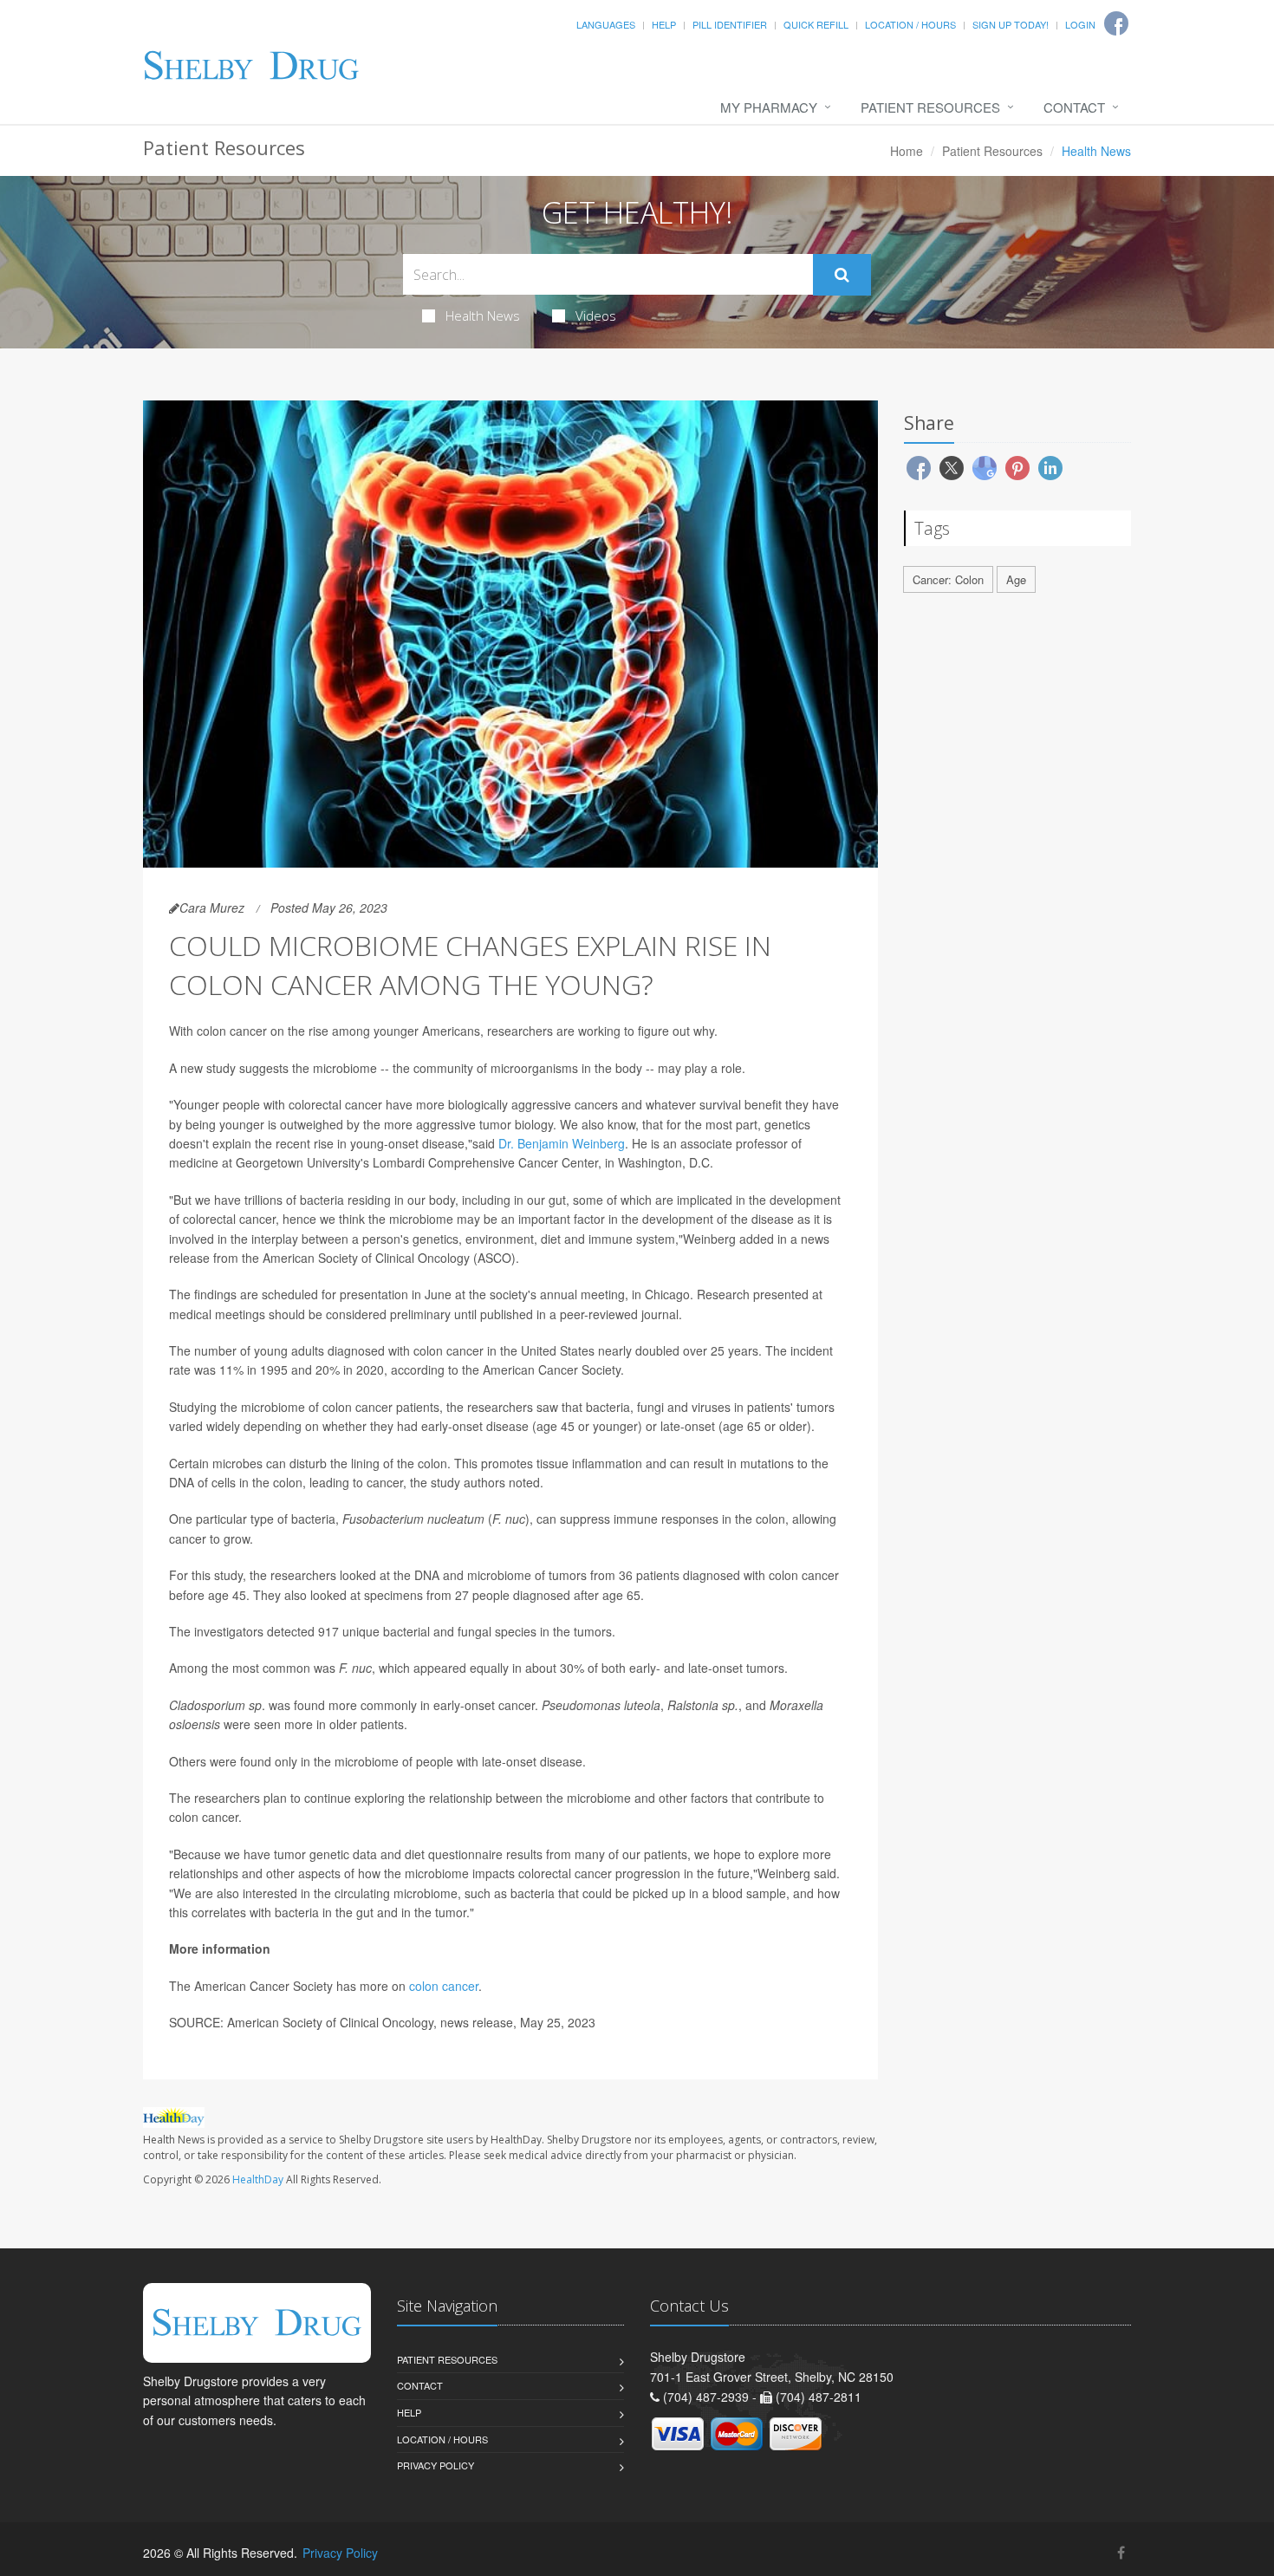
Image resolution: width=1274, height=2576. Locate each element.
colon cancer (444, 1986)
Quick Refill (816, 24)
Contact (1074, 107)
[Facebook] (1121, 2552)
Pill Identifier (730, 24)
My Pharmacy (769, 107)
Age (1016, 579)
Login (1080, 24)
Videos (596, 315)
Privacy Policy (435, 2465)
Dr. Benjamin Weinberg (562, 1143)
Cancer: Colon (948, 579)
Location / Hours (910, 24)
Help (664, 24)
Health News (483, 315)
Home (907, 151)
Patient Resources (930, 107)
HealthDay (258, 2179)
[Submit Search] (842, 275)
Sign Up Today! (1011, 24)
